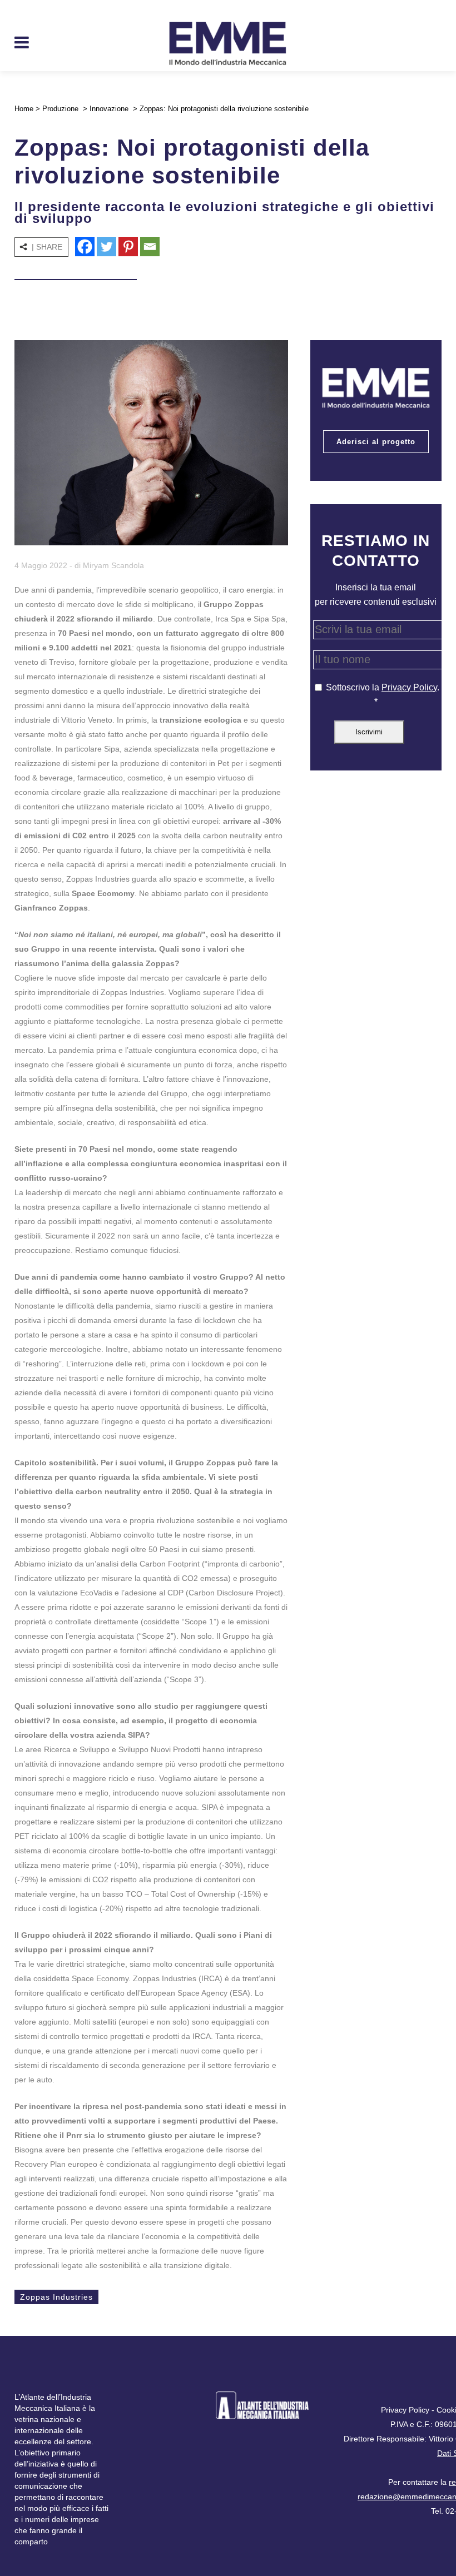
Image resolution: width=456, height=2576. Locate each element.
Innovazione (109, 109)
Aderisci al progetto (376, 442)
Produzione (60, 109)
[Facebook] (85, 247)
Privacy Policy (409, 687)
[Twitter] (106, 247)
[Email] (150, 247)
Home (24, 109)
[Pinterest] (128, 247)
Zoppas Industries (56, 2297)
